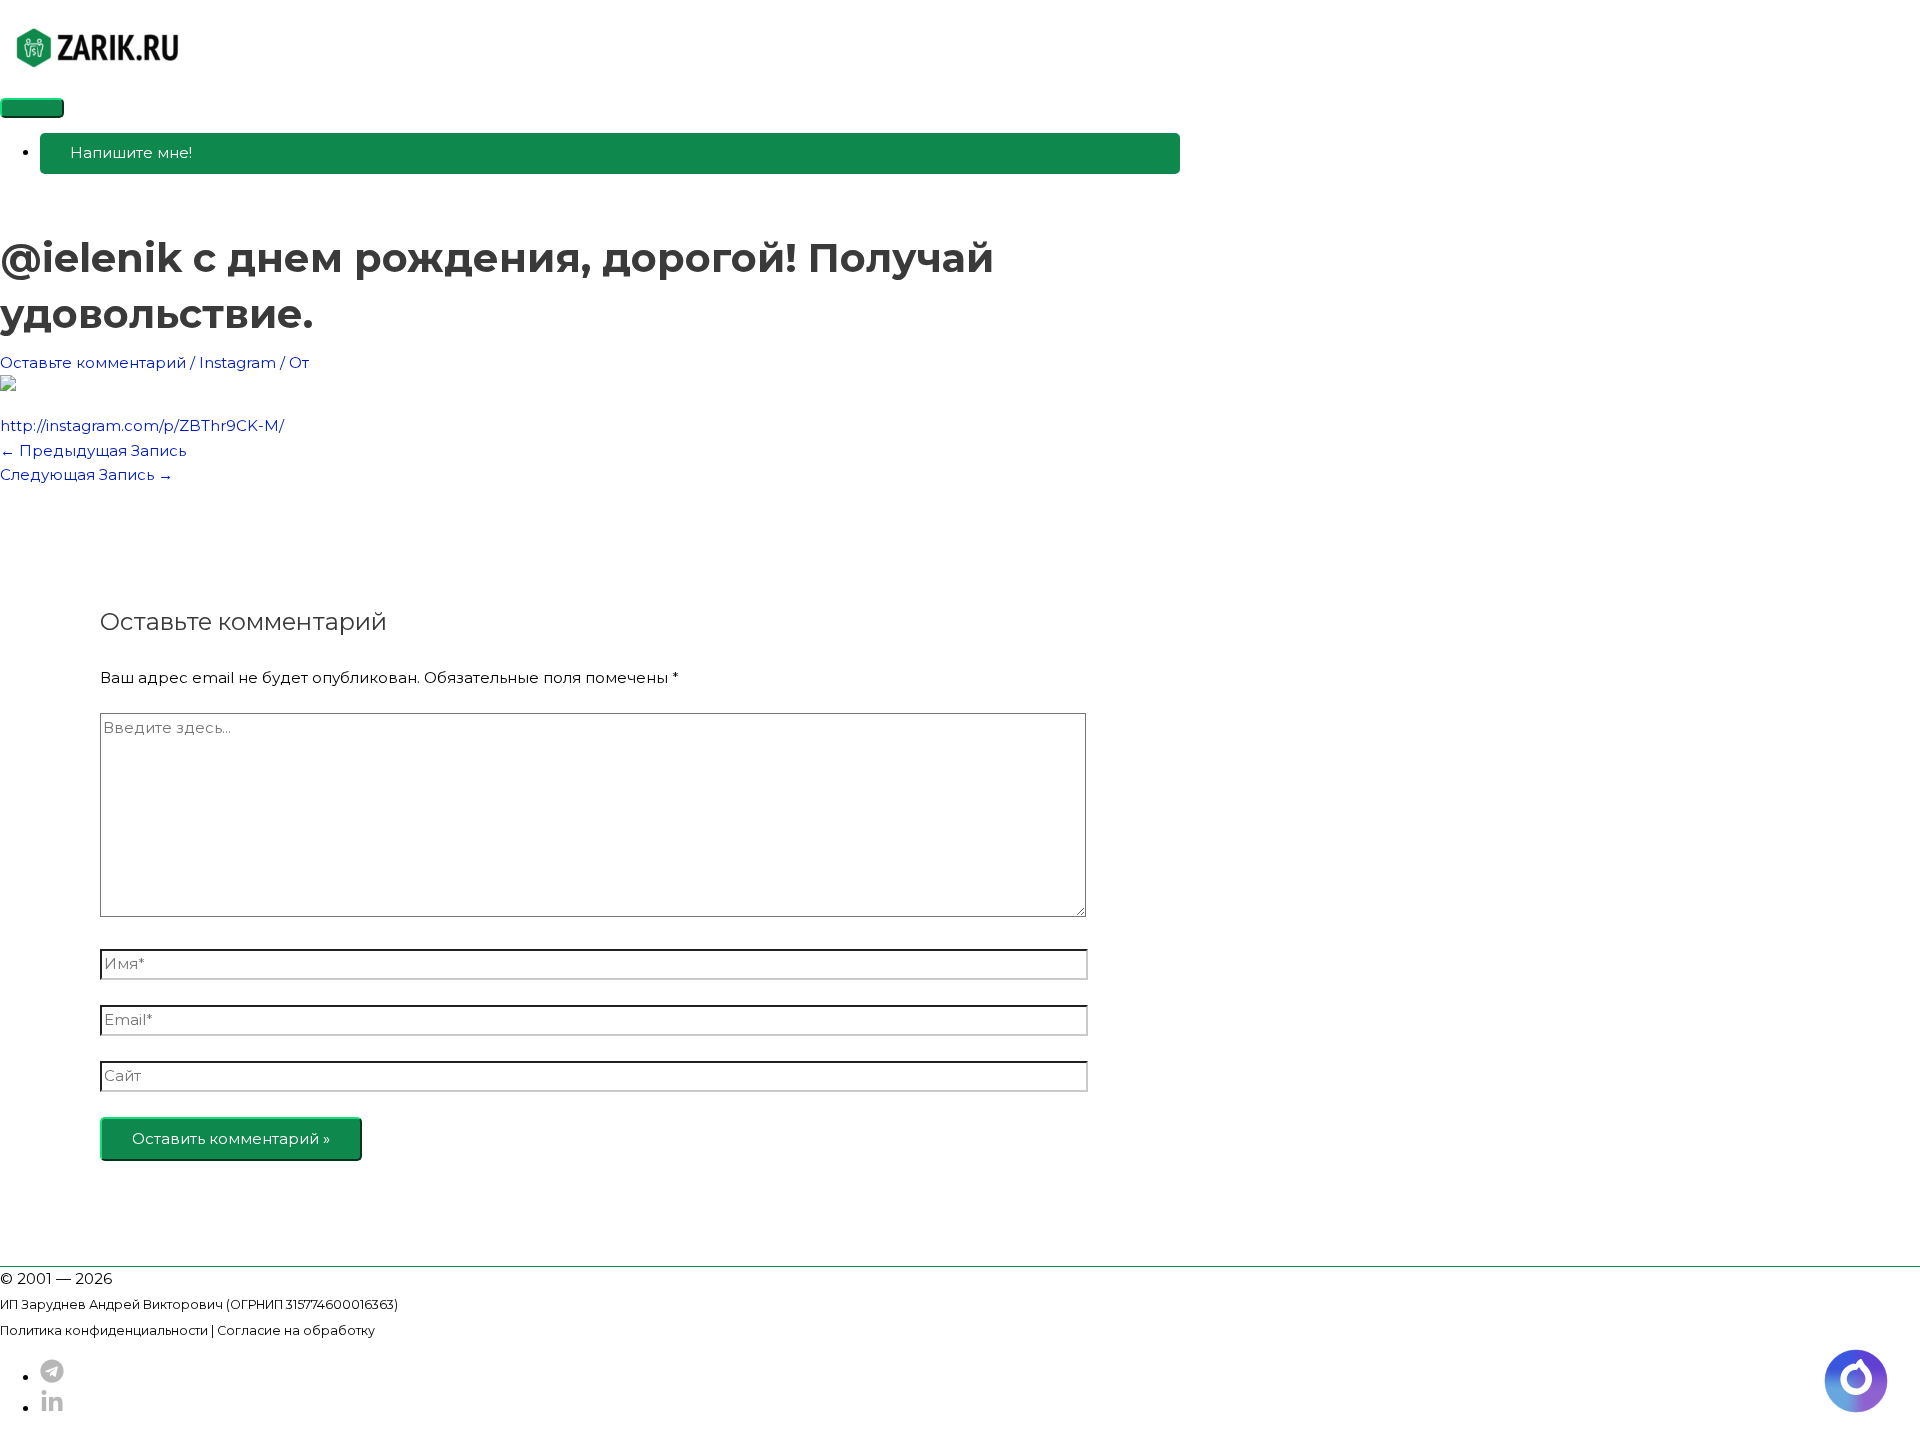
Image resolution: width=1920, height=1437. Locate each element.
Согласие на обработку (296, 1330)
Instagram (237, 362)
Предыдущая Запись (93, 450)
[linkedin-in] (52, 1408)
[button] (610, 153)
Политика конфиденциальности (104, 1330)
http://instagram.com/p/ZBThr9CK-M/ (142, 425)
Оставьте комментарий (93, 362)
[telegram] (52, 1377)
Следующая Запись (86, 474)
